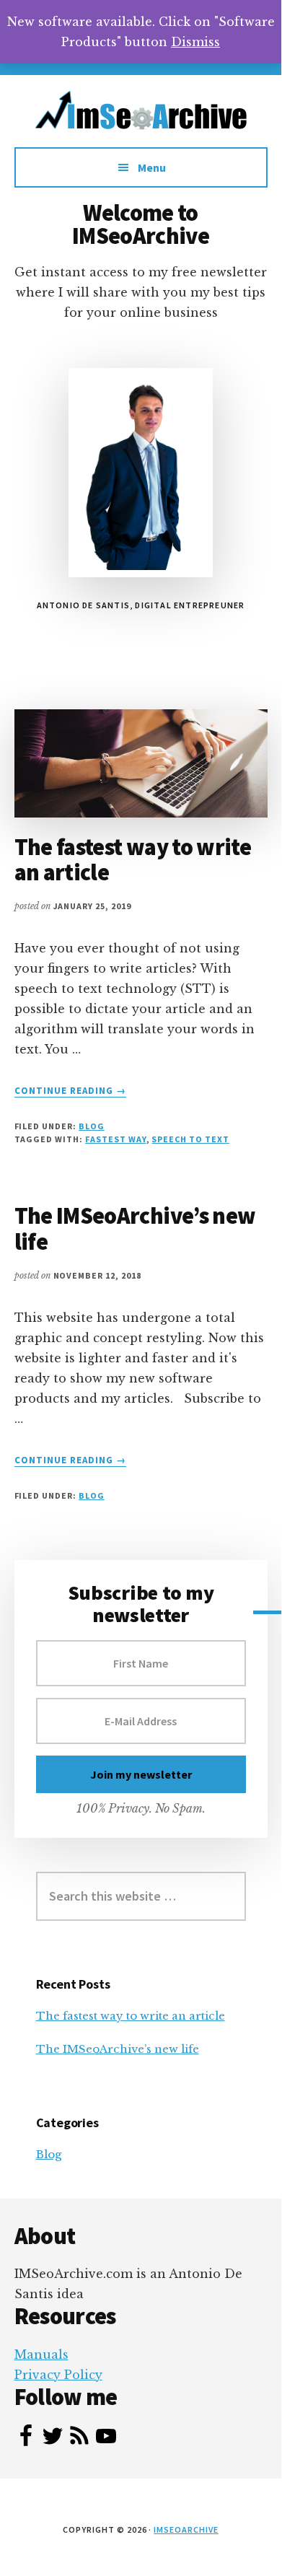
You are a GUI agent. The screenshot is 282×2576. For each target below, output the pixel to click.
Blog (92, 1126)
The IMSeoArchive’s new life (135, 1228)
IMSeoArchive (186, 2529)
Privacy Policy (58, 2375)
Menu (152, 167)
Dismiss (195, 42)
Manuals (41, 2354)
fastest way (116, 1139)
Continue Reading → (71, 1091)
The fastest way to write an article (133, 860)
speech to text (190, 1139)
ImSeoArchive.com (141, 118)
